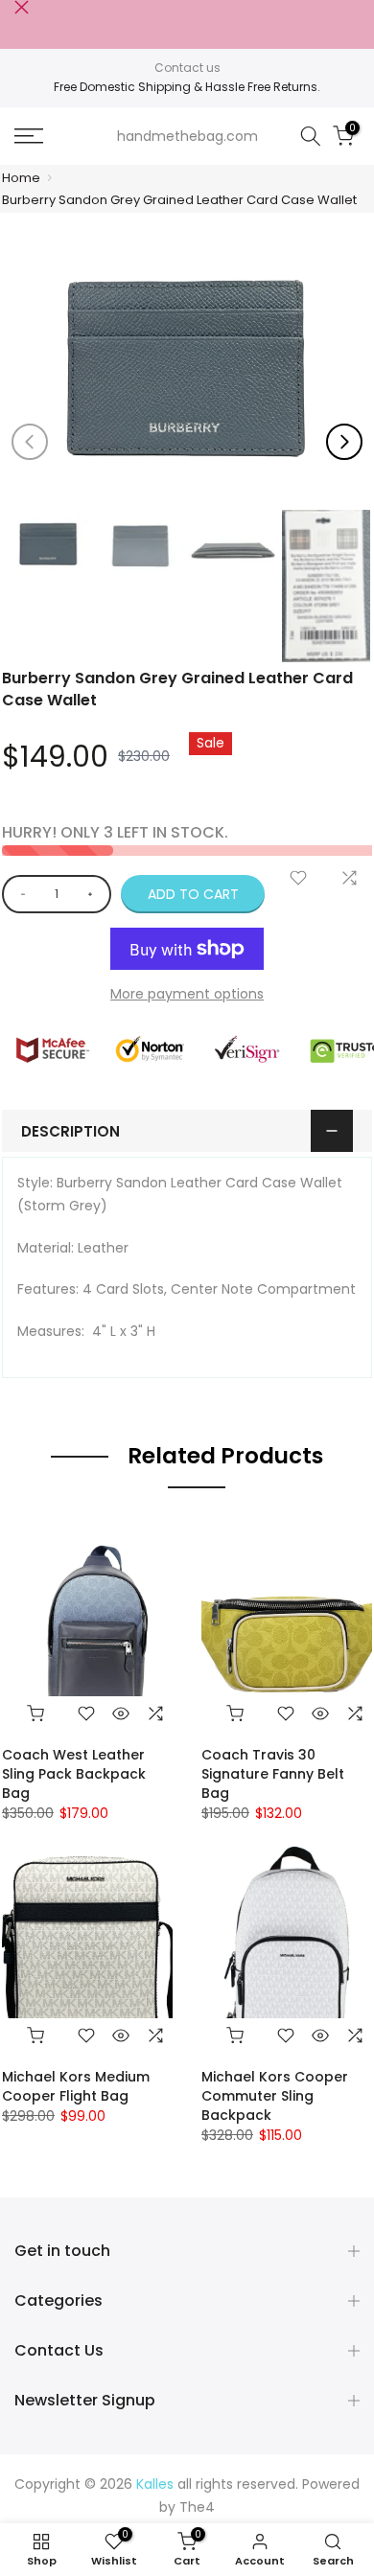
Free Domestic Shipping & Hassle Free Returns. (187, 87)
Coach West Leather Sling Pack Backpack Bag (74, 1774)
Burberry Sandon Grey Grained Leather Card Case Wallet (179, 200)
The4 (197, 2507)
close (22, 7)
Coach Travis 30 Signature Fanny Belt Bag (273, 1774)
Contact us (187, 68)
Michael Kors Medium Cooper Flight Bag (76, 2086)
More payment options (187, 994)
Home (21, 178)
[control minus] (20, 894)
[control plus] (93, 894)
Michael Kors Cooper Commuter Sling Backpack (275, 2096)
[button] (344, 442)
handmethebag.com (187, 136)
